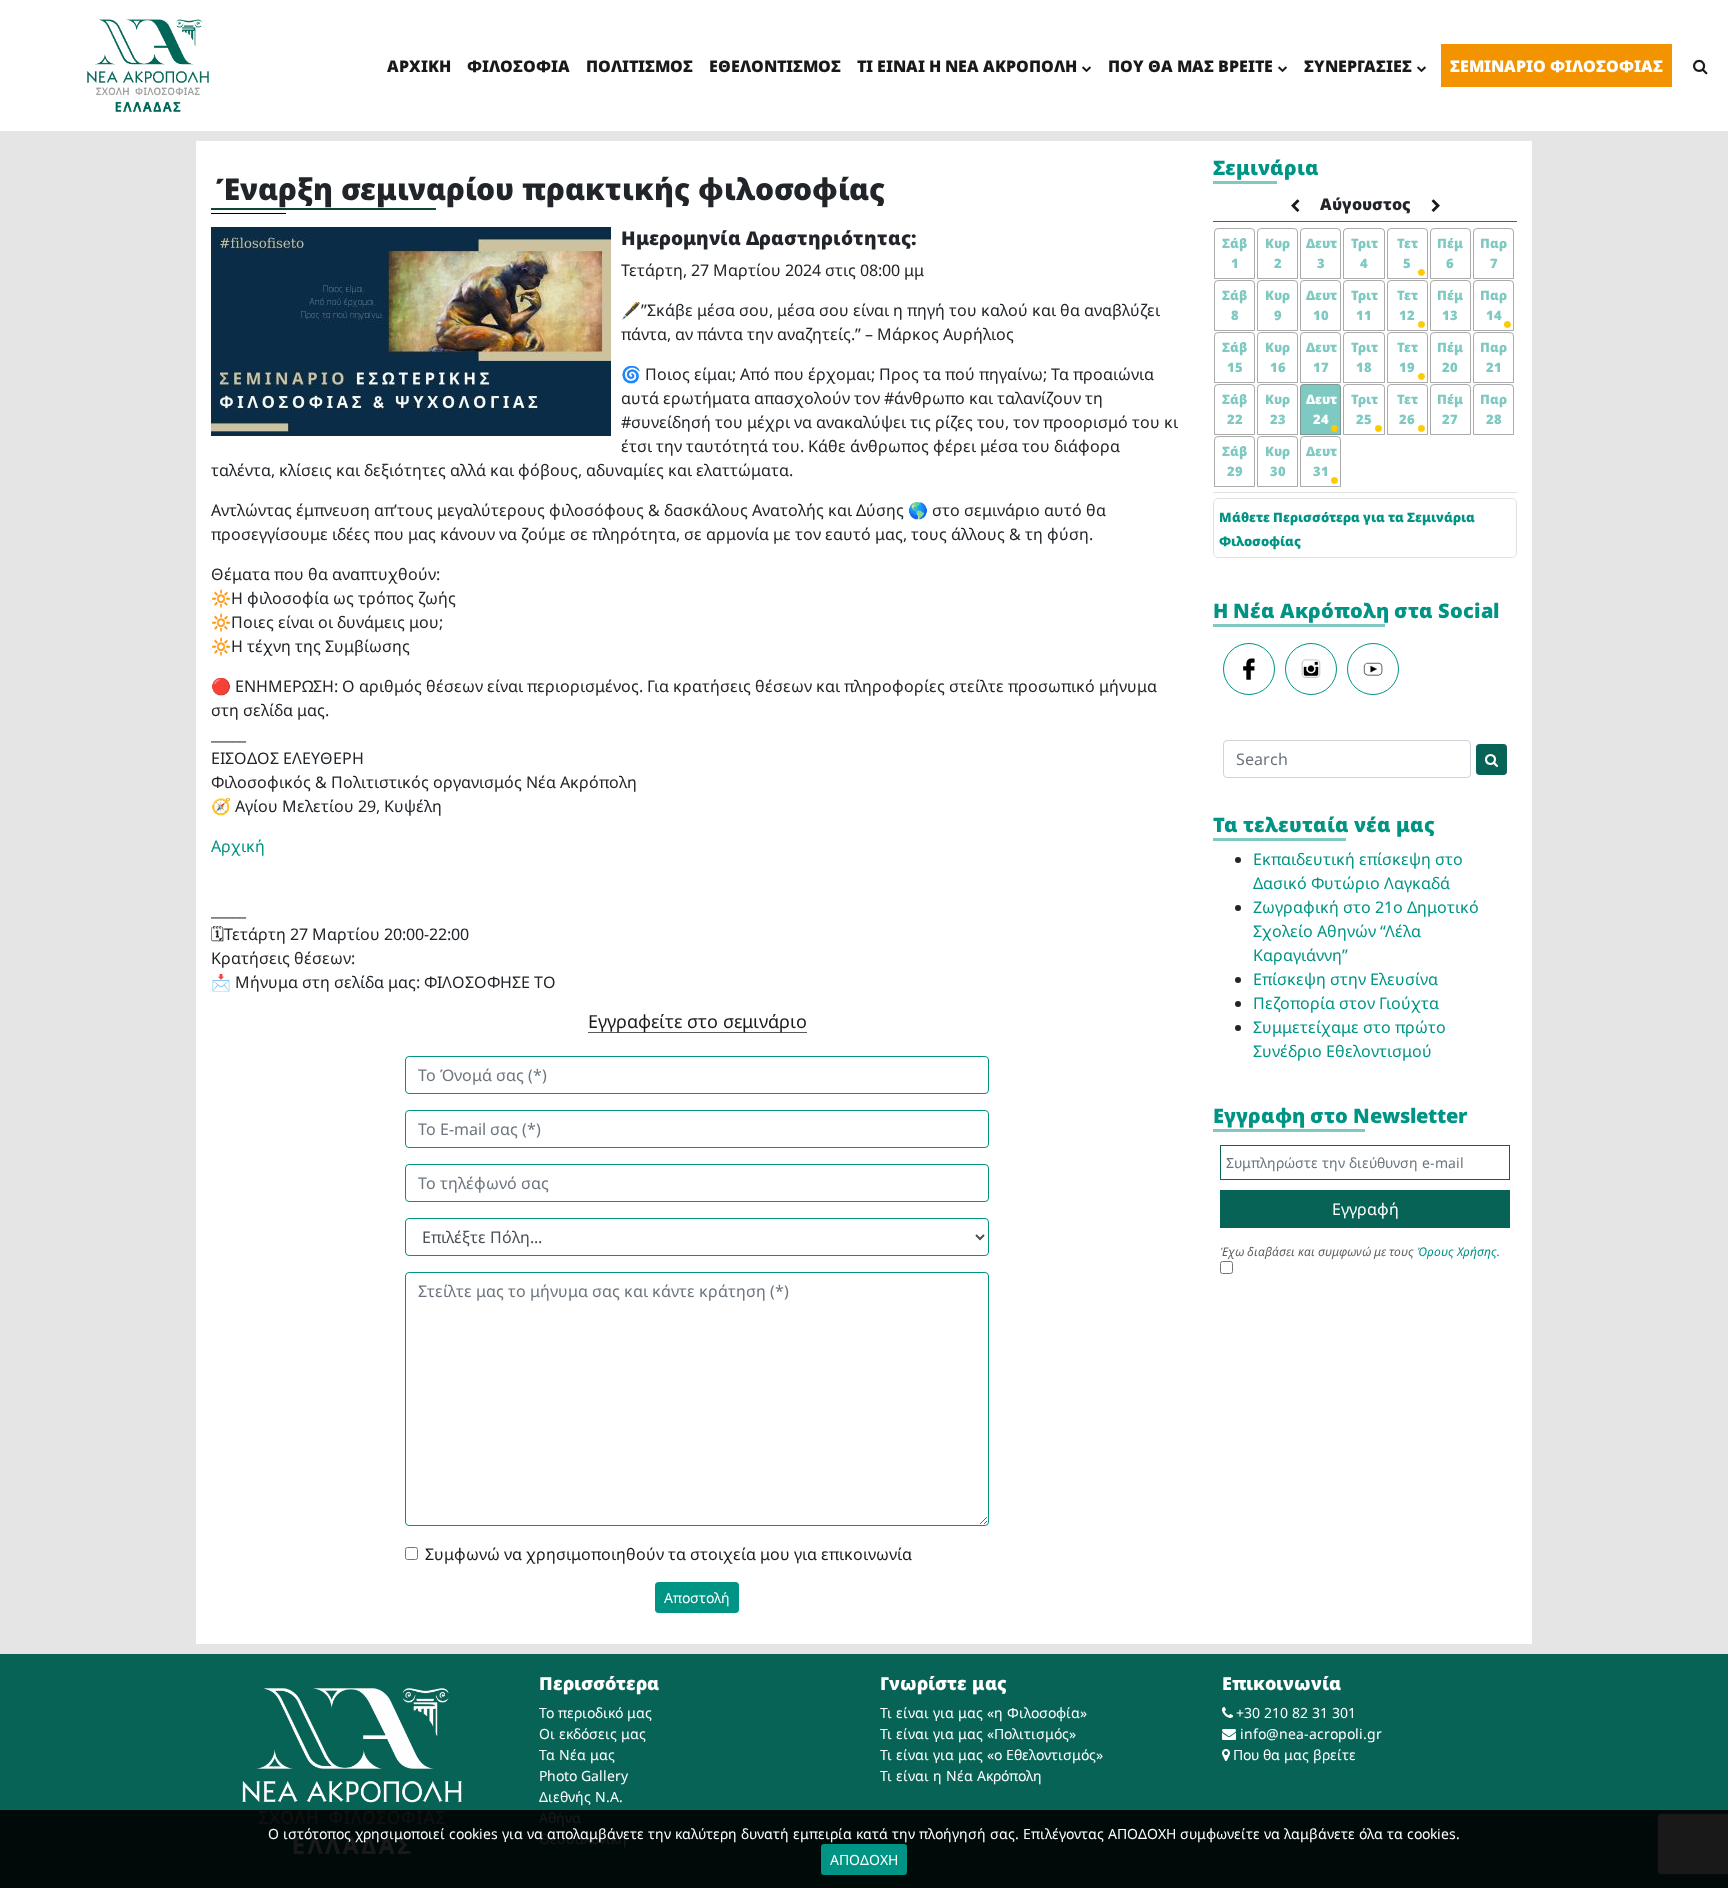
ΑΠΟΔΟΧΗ (864, 1859)
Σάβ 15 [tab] (1234, 357)
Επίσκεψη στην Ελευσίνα (1345, 979)
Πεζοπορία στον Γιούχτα (1346, 1003)
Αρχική (238, 846)
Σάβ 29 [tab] (1234, 461)
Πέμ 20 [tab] (1450, 357)
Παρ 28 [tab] (1493, 409)
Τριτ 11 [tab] (1364, 305)
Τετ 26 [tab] (1407, 409)
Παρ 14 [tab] (1493, 305)
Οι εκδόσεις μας (592, 1733)
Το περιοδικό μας (595, 1712)
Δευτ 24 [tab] (1321, 409)
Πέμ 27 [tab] (1450, 409)
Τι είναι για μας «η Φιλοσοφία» (983, 1712)
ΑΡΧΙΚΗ (419, 66)
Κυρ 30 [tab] (1277, 461)
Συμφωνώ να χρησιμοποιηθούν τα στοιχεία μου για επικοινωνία (668, 1554)
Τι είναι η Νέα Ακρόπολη (961, 1775)
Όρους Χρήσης (1457, 1251)
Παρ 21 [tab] (1493, 357)
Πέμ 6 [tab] (1450, 253)
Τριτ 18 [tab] (1364, 357)
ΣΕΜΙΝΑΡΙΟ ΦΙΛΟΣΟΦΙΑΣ (1556, 66)
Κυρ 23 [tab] (1277, 409)
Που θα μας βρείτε (1294, 1754)
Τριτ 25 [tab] (1364, 409)
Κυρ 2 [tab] (1277, 253)
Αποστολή (697, 1597)
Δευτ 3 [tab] (1321, 253)
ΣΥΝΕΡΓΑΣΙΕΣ (1358, 66)
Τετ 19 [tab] (1407, 357)
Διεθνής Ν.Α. (581, 1796)
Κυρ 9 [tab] (1277, 305)
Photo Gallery (583, 1775)
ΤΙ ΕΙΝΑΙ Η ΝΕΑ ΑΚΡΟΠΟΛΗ (967, 66)
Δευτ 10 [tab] (1321, 305)
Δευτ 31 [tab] (1321, 461)
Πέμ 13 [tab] (1450, 305)
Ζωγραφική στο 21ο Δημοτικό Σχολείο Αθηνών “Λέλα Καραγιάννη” (1366, 931)
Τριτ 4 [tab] (1364, 253)
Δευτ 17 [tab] (1321, 357)
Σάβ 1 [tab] (1234, 253)
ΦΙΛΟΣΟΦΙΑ (518, 66)
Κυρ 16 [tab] (1277, 357)
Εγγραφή (1365, 1209)
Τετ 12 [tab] (1407, 305)
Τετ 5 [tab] (1407, 253)
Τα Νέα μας (577, 1754)
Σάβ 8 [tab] (1234, 305)
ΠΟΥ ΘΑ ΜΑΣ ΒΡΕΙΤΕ (1190, 66)
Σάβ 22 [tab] (1234, 409)
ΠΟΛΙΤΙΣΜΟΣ (639, 66)
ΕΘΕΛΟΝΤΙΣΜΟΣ (775, 66)
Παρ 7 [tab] (1493, 253)
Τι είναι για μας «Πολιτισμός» (978, 1733)
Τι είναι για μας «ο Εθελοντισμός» (991, 1754)
